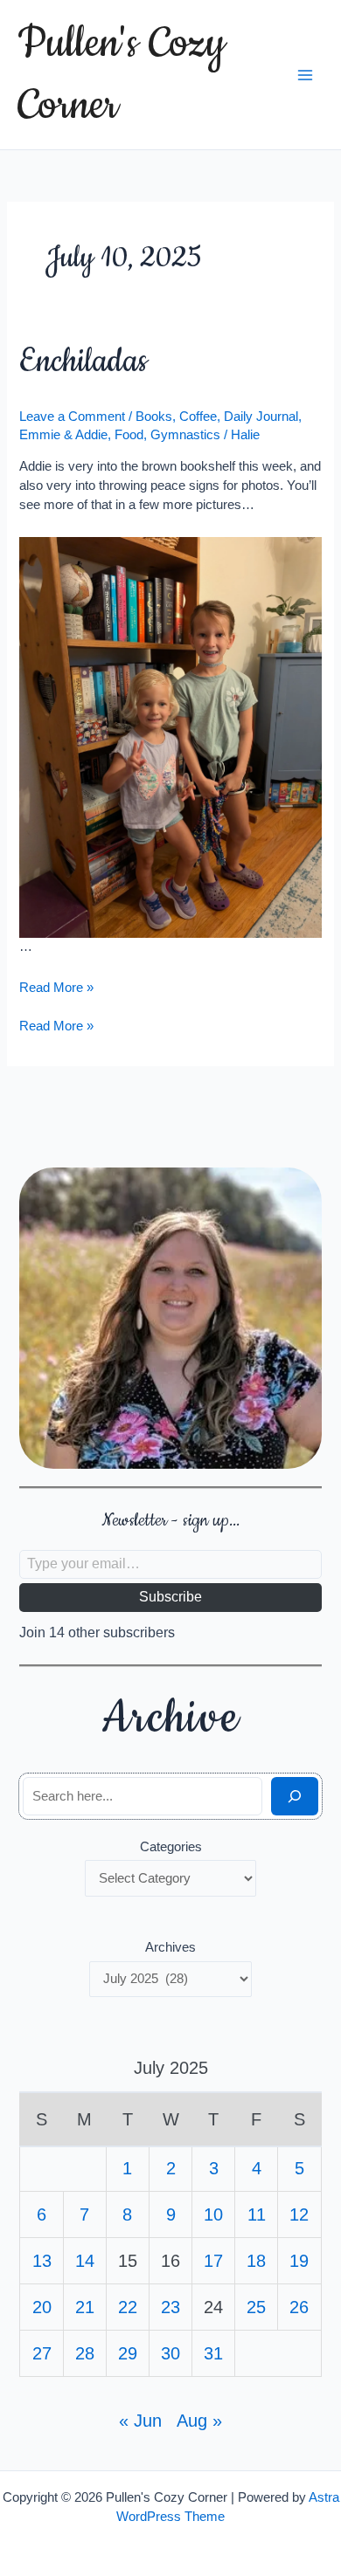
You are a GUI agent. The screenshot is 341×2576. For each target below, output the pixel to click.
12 (299, 2214)
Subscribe (170, 1597)
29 (128, 2353)
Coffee (198, 417)
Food (129, 435)
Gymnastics (185, 435)
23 (170, 2307)
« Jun (140, 2421)
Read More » (56, 988)
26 (299, 2307)
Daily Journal (261, 417)
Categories (171, 1847)
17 (213, 2261)
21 (85, 2307)
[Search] (294, 1796)
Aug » (199, 2421)
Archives (170, 1947)
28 (85, 2353)
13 (42, 2261)
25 (256, 2307)
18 (256, 2261)
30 (170, 2353)
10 (213, 2214)
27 (42, 2353)
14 (85, 2261)
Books (154, 417)
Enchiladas (83, 362)
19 (299, 2261)
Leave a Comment (72, 417)
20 (42, 2307)
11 (257, 2214)
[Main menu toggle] (305, 75)
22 (128, 2307)
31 (213, 2353)
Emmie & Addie (63, 435)
